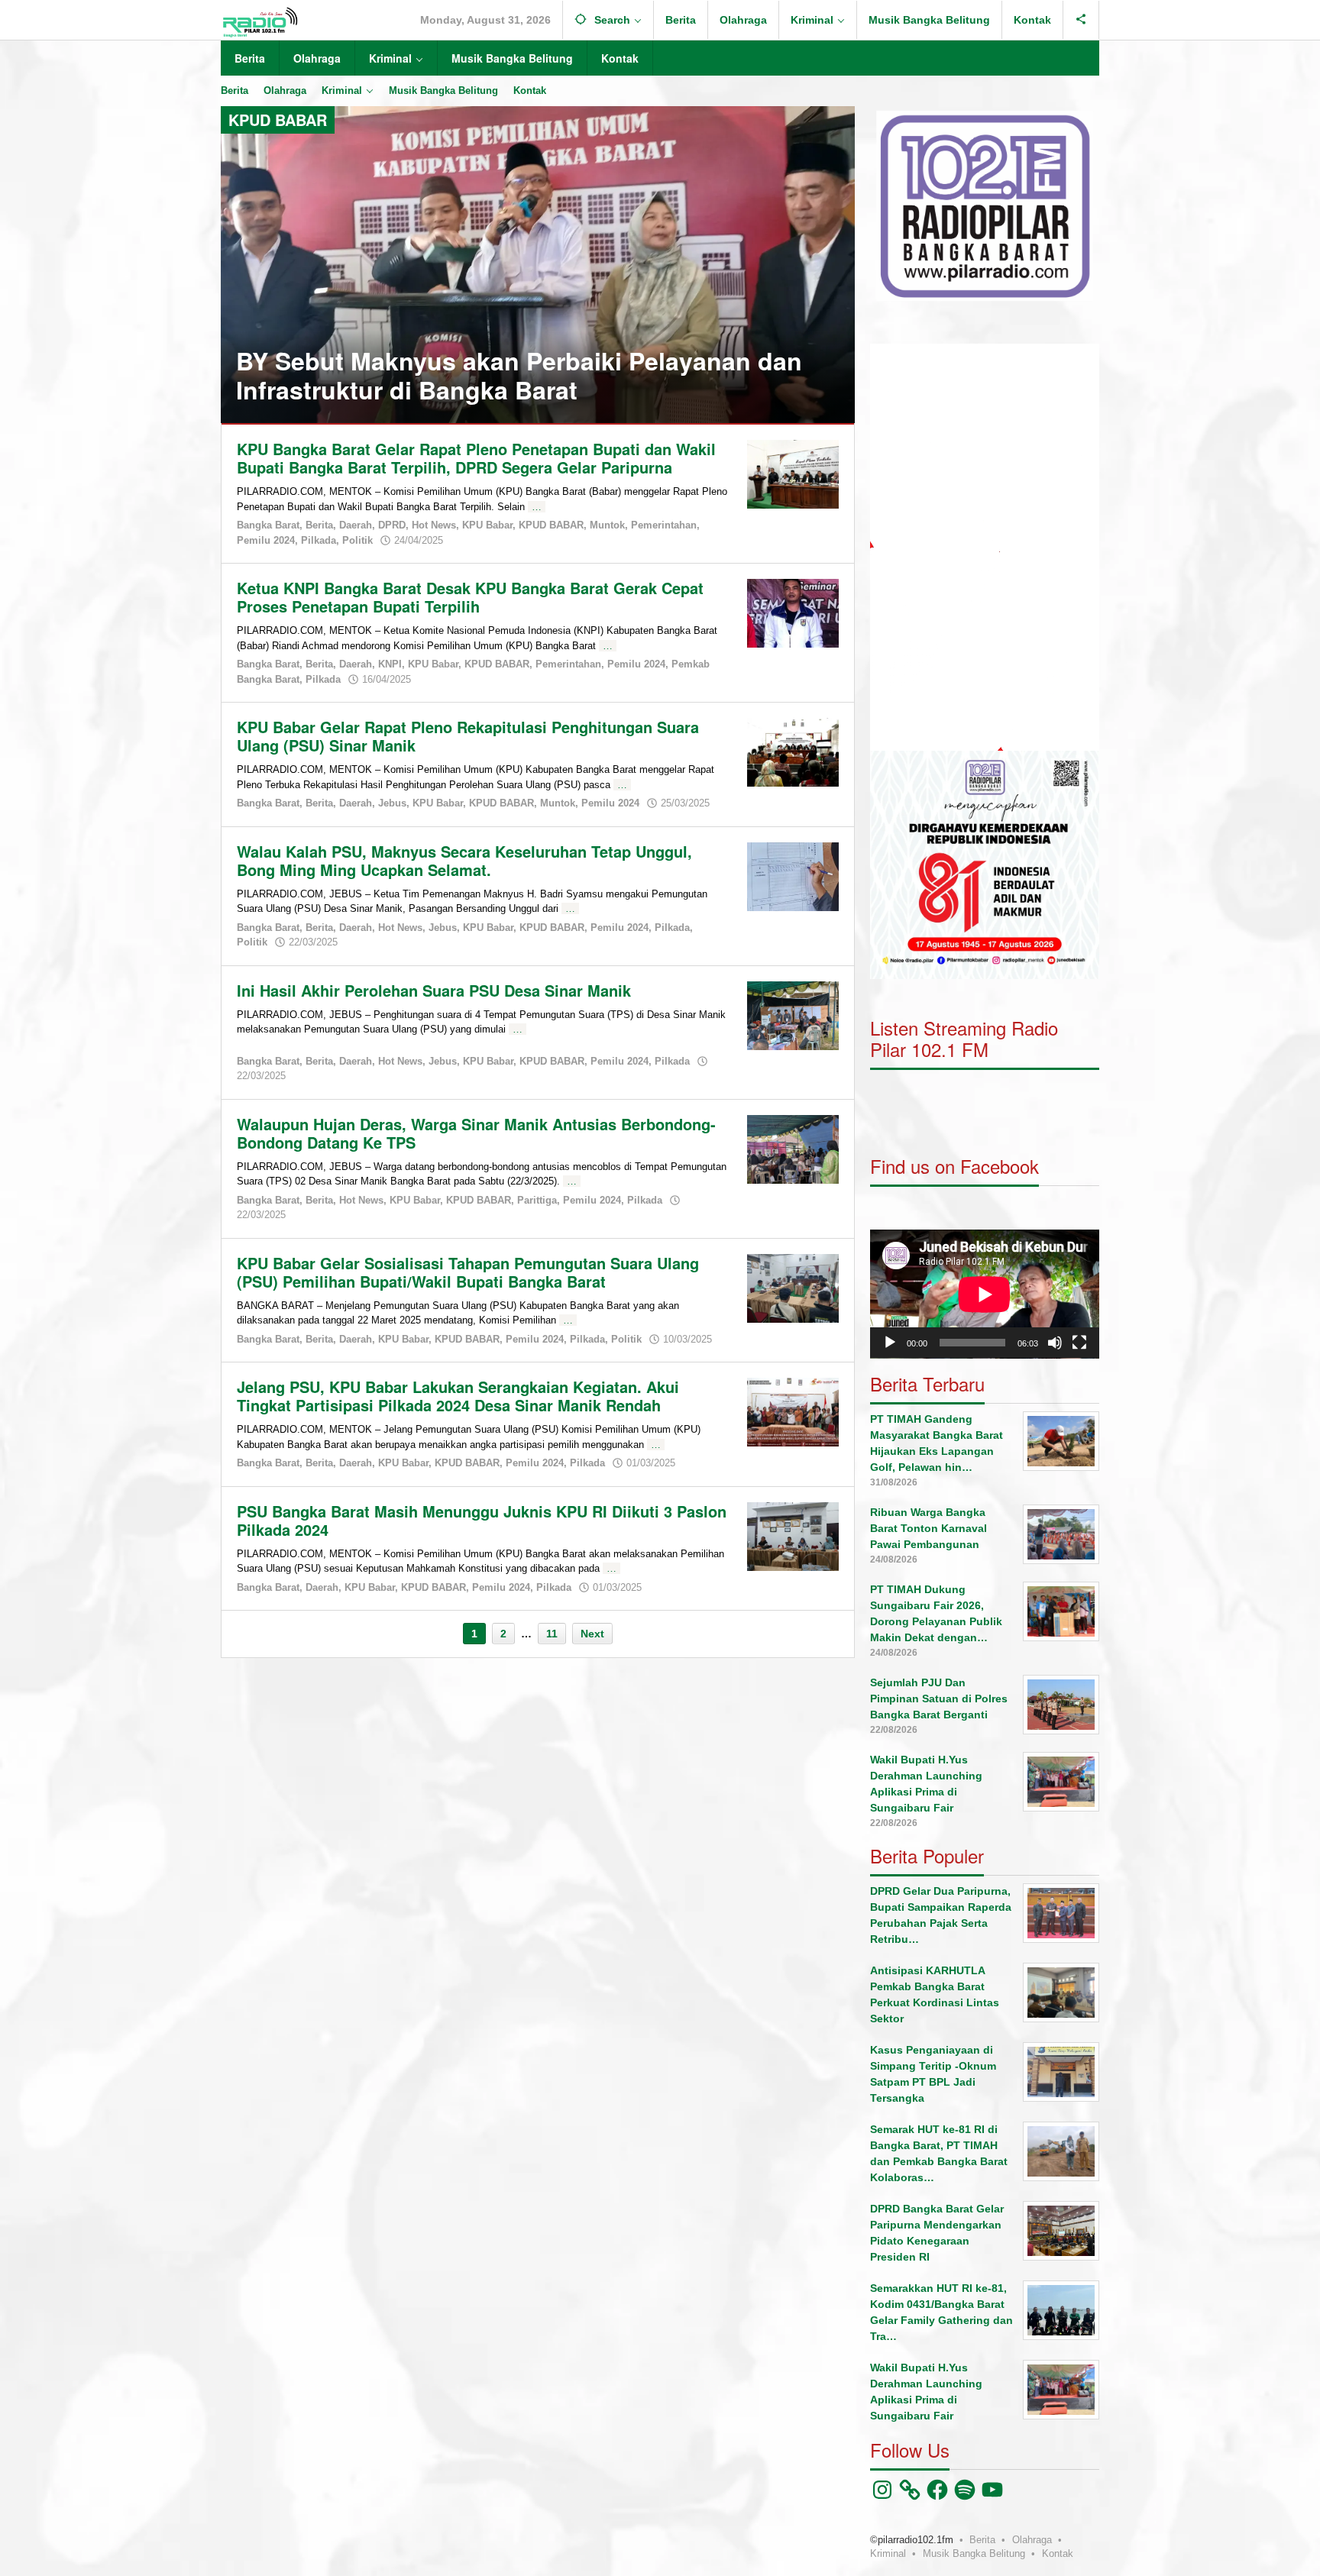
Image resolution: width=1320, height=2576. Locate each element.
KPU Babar (487, 525)
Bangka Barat (268, 525)
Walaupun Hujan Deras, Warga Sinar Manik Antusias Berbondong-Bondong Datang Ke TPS (476, 1133)
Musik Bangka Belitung (974, 2553)
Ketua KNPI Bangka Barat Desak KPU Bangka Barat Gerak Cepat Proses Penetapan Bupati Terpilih (470, 597)
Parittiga (537, 1200)
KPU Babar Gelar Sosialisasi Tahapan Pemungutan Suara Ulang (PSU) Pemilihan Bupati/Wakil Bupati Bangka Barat (468, 1272)
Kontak (1058, 2553)
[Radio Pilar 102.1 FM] (260, 21)
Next (592, 1634)
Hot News (434, 525)
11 (552, 1634)
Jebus (392, 803)
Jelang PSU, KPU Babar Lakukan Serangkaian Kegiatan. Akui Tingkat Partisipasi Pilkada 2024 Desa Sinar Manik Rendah (458, 1396)
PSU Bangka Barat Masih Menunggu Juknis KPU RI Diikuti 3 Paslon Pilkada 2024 (482, 1520)
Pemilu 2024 (266, 540)
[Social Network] (1081, 20)
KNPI (390, 664)
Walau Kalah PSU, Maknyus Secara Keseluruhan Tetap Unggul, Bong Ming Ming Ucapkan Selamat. (464, 860)
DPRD (392, 525)
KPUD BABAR (551, 525)
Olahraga (1032, 2540)
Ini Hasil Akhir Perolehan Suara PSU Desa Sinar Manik (434, 990)
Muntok (607, 525)
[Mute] (1055, 1343)
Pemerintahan (664, 525)
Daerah (356, 525)
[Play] (890, 1343)
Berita (319, 525)
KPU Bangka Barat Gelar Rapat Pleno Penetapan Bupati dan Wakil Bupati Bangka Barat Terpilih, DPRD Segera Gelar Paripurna (476, 458)
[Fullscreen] (1079, 1343)
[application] (985, 547)
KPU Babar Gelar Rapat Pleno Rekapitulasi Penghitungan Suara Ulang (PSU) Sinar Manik (468, 736)
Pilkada (319, 540)
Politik (357, 540)
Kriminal (888, 2553)
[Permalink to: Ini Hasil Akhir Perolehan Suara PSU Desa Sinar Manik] (793, 1014)
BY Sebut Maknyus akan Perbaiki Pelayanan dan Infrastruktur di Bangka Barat (519, 375)
